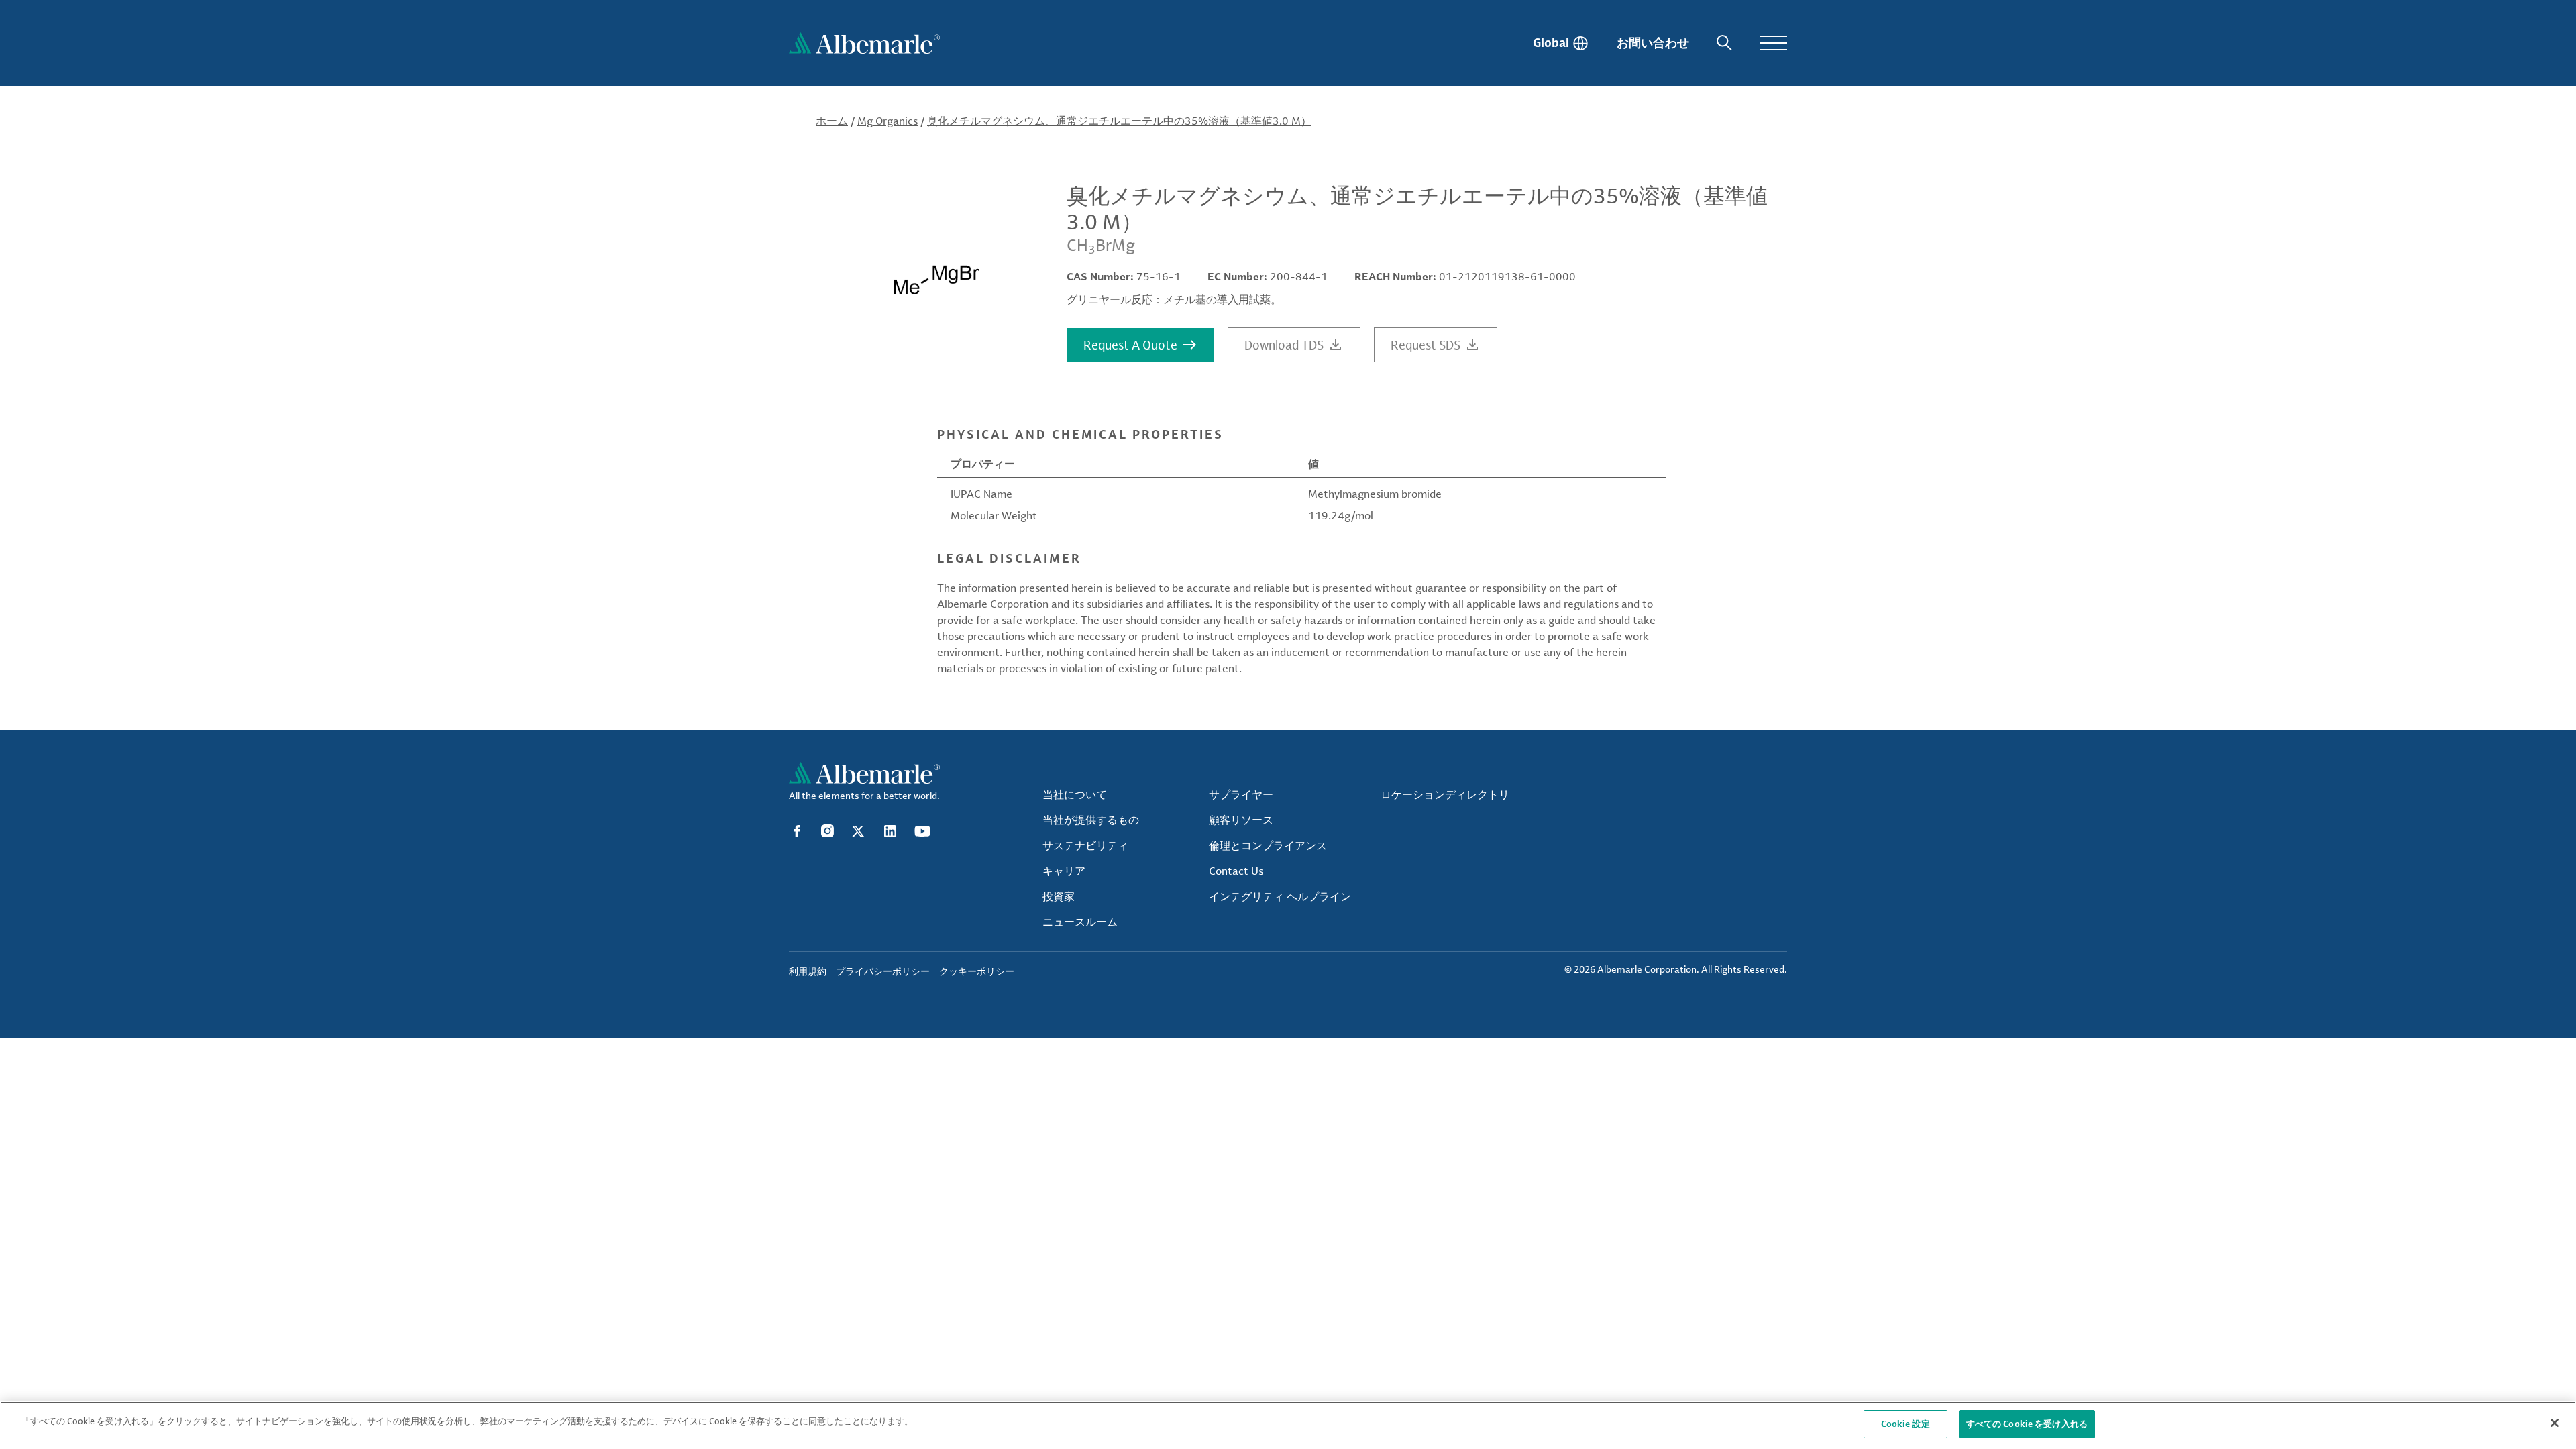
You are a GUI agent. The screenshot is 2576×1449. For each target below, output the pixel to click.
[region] (1288, 1425)
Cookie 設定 (1906, 1424)
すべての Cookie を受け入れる (2027, 1424)
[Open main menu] (1773, 43)
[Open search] (1724, 43)
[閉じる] (2555, 1423)
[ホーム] (864, 43)
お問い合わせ (1653, 42)
